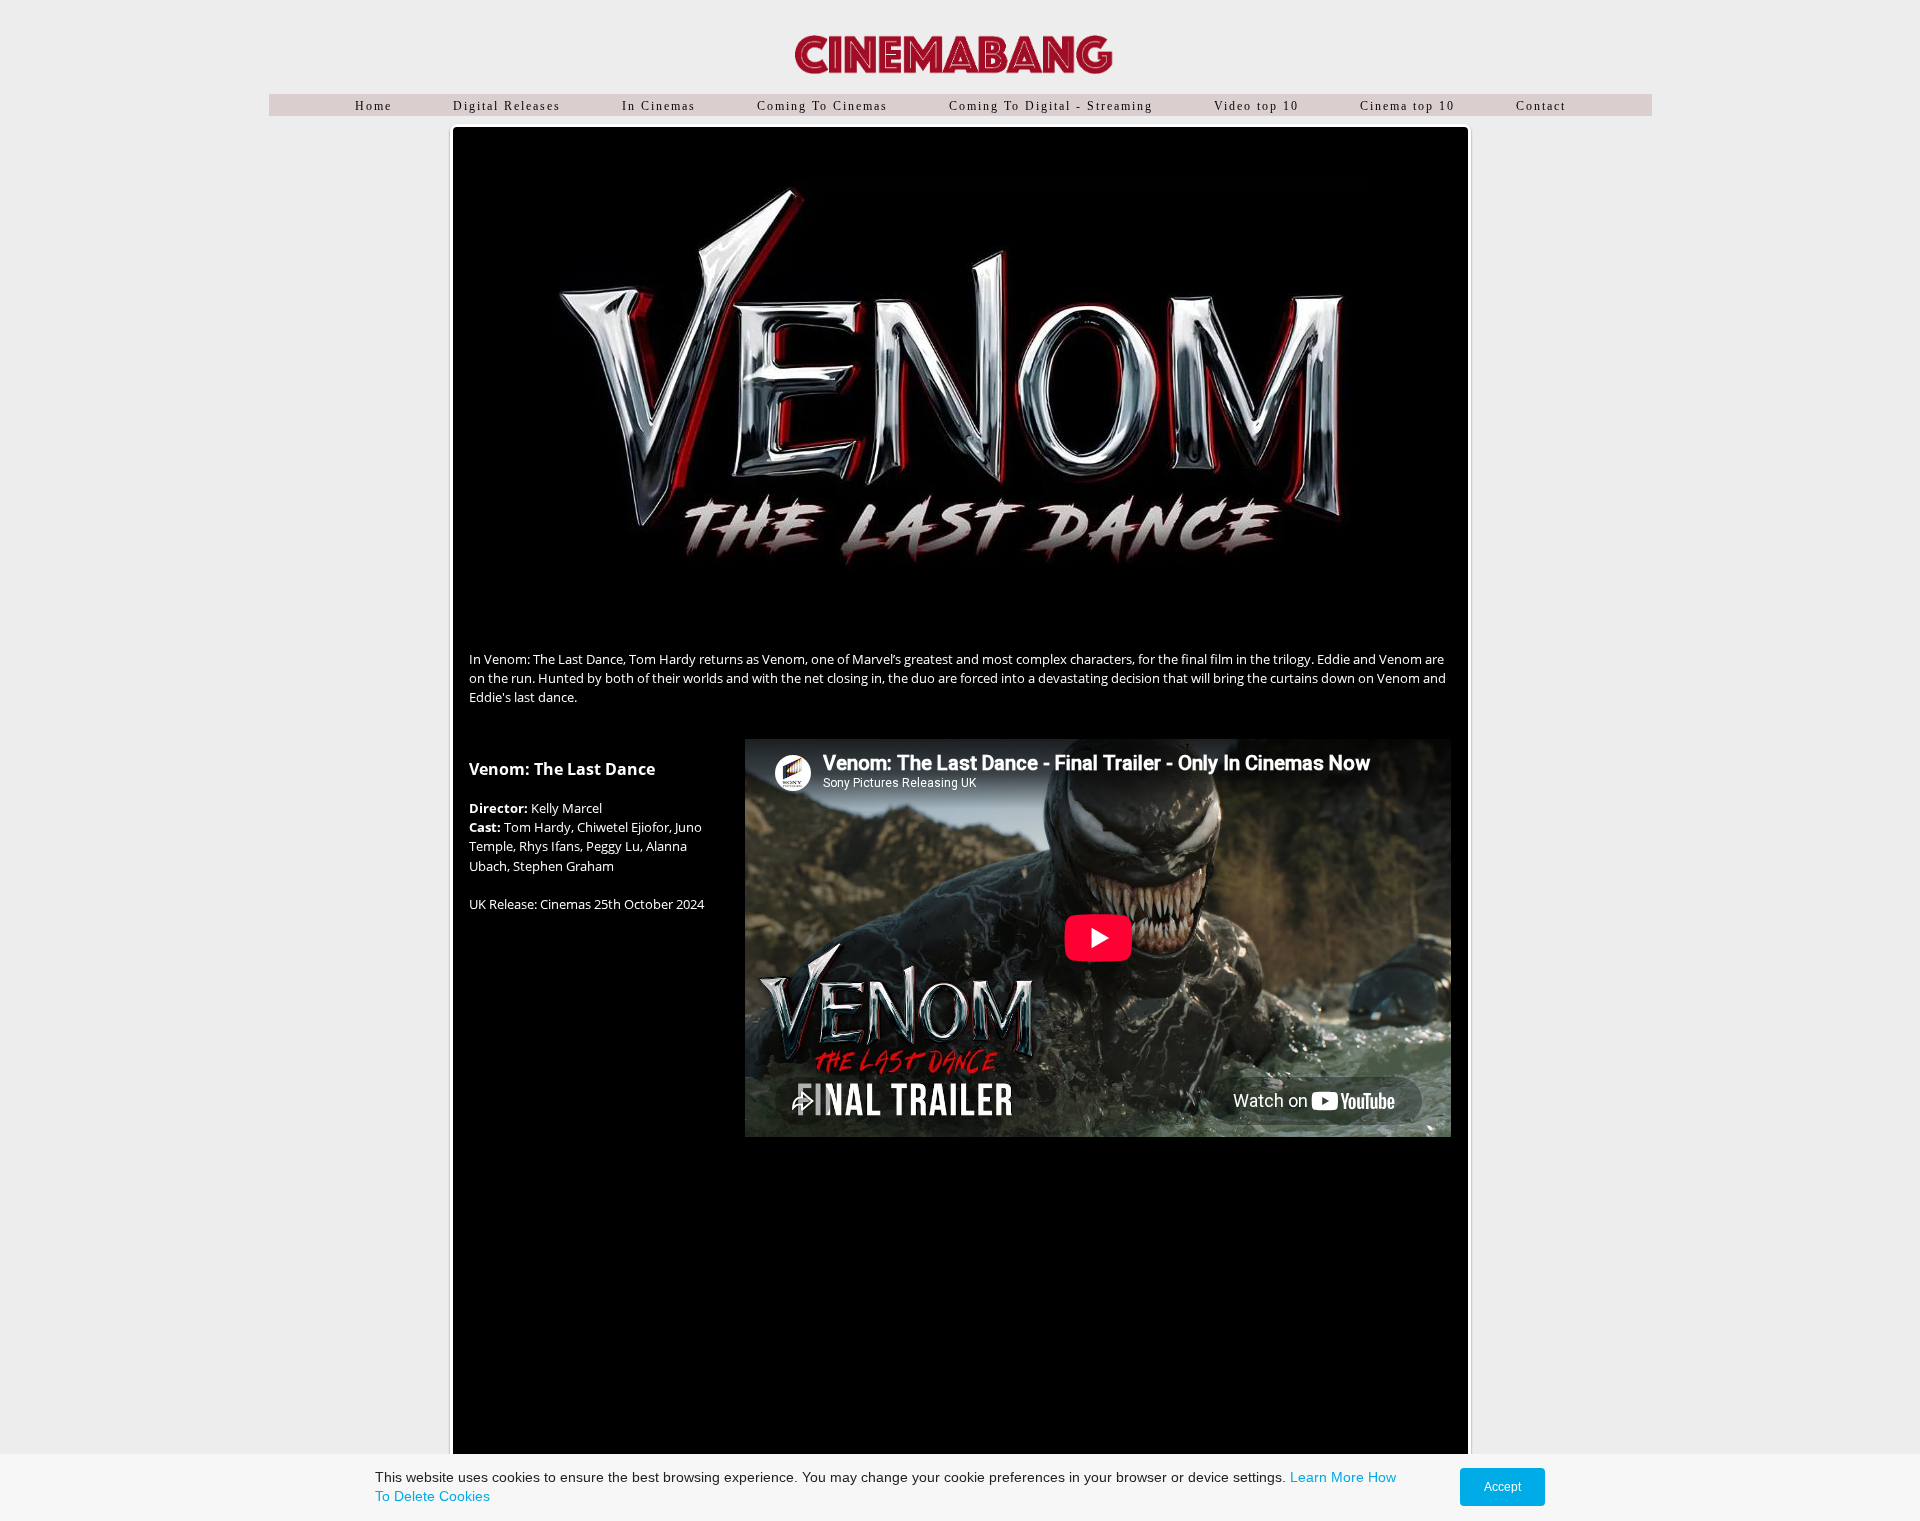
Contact (1541, 106)
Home (373, 106)
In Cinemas (659, 106)
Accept (1502, 1487)
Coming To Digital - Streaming (1051, 106)
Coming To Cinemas (822, 106)
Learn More (1327, 1477)
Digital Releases (507, 106)
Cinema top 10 (1407, 106)
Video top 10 (1256, 106)
